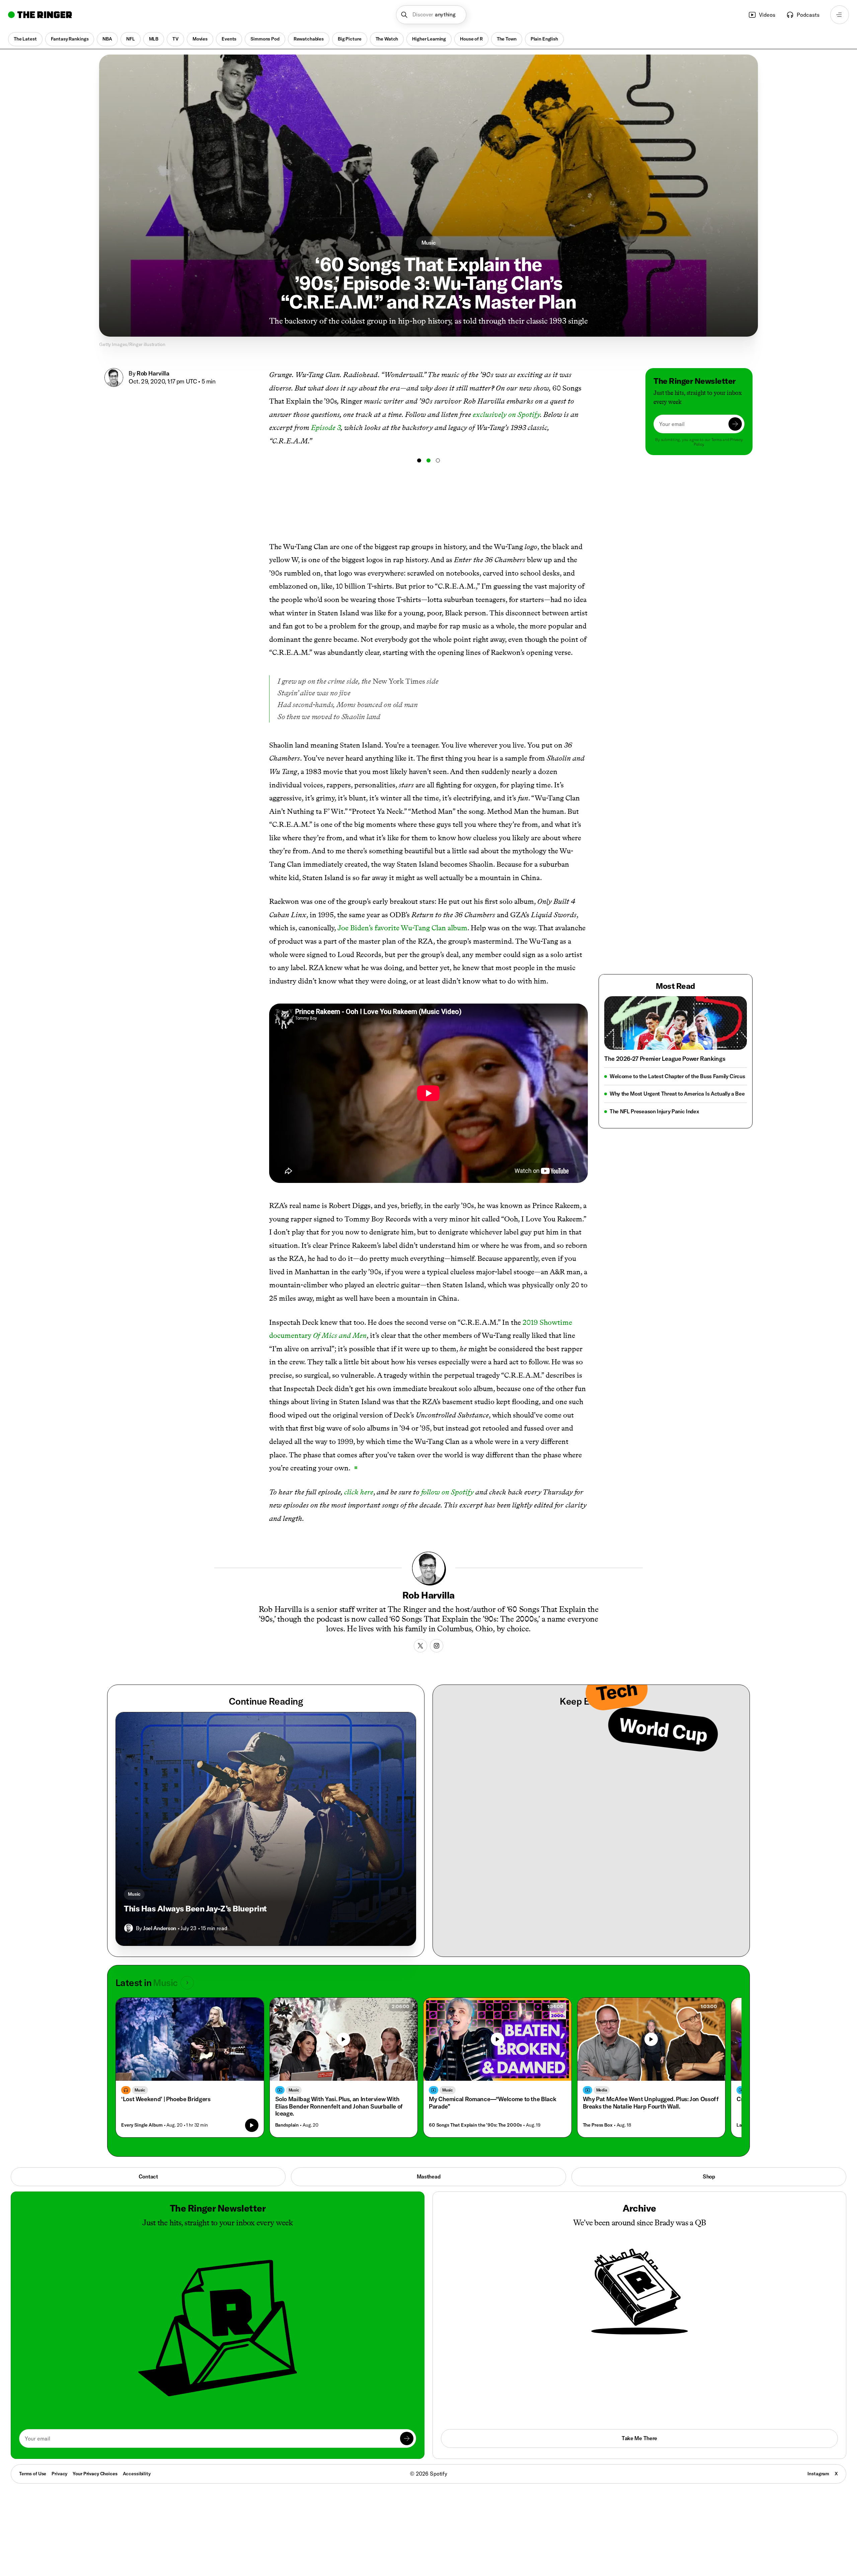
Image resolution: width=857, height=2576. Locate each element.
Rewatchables (309, 39)
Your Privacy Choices (95, 2474)
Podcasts (808, 15)
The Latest (25, 39)
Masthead (428, 2176)
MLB (154, 39)
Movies (200, 39)
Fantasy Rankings (70, 39)
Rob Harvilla (153, 373)
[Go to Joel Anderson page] (129, 1928)
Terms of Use (33, 2474)
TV (175, 39)
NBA (107, 39)
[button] (431, 15)
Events (229, 39)
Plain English (544, 39)
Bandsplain (287, 2125)
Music (428, 243)
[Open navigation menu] (840, 15)
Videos (767, 15)
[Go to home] (40, 15)
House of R (471, 39)
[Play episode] (252, 2125)
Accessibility (137, 2474)
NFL (131, 39)
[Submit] (735, 424)
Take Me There (639, 2438)
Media (602, 2090)
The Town (507, 39)
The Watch (387, 39)
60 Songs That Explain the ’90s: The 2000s (475, 2125)
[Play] (343, 2039)
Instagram (818, 2474)
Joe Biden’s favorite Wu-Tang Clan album (402, 928)
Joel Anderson (160, 1928)
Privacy (59, 2474)
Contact (148, 2176)
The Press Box (598, 2125)
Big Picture (349, 39)
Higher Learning (429, 39)
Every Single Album (142, 2125)
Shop (709, 2176)
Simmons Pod (265, 39)
